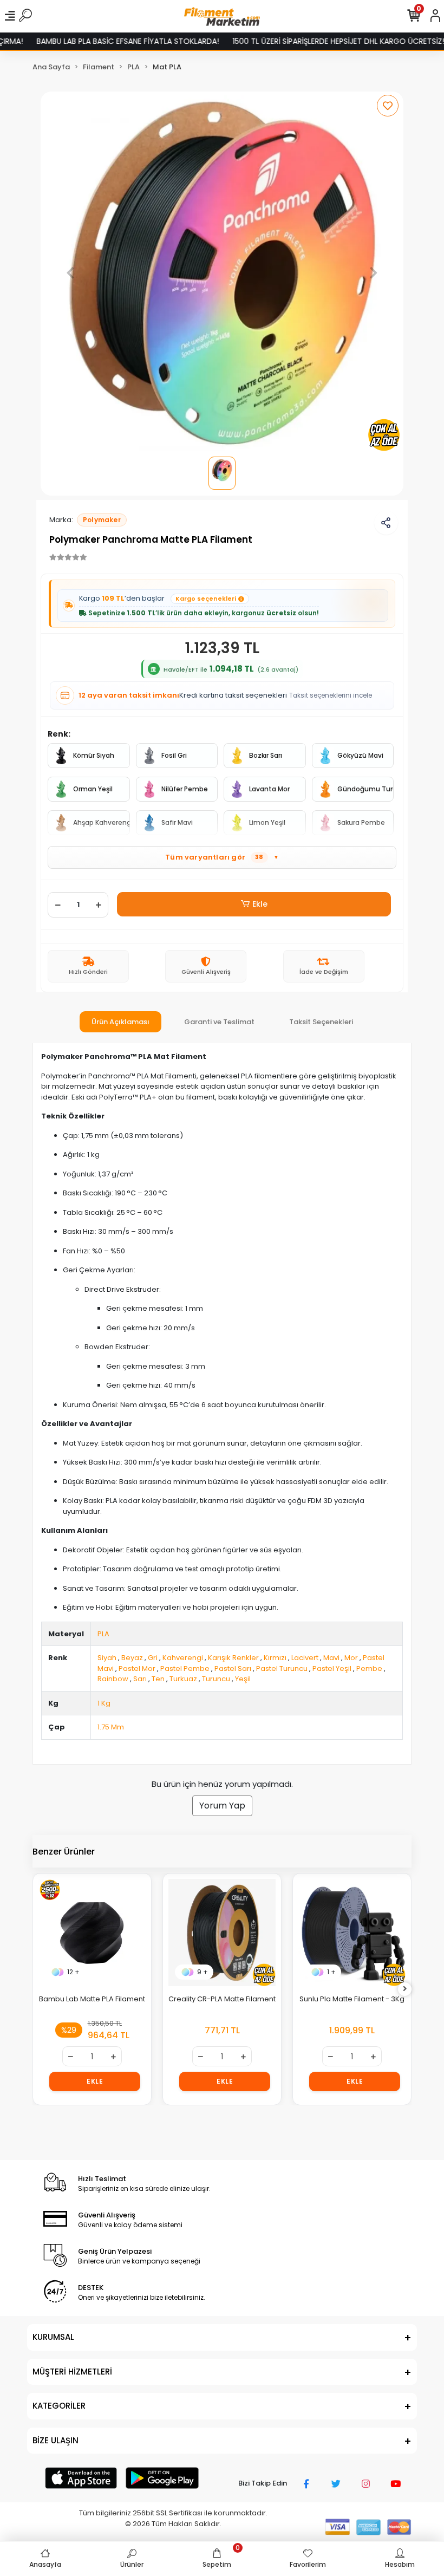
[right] (405, 1989)
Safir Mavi (177, 822)
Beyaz (132, 1658)
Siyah (107, 1658)
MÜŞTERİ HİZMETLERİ (72, 2372)
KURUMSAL (53, 2337)
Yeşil (243, 1679)
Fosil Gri (174, 755)
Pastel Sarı (233, 1668)
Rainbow (113, 1679)
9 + (203, 1972)
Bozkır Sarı (266, 755)
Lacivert (305, 1658)
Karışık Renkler (233, 1658)
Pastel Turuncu (282, 1668)
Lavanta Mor (269, 789)
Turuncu (216, 1679)
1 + (331, 1972)
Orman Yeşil (93, 789)
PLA (103, 1634)
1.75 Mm (111, 1727)
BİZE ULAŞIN (56, 2440)
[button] (71, 273)
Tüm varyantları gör (222, 857)
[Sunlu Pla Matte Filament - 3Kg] (352, 1933)
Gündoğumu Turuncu (366, 789)
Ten (158, 1679)
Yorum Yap (222, 1806)
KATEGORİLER (59, 2406)
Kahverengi (183, 1658)
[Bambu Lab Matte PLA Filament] (92, 1933)
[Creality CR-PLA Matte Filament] (222, 1933)
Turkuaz (183, 1679)
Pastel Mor (137, 1668)
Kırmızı (275, 1658)
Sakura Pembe (361, 822)
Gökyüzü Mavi (360, 755)
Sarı (140, 1679)
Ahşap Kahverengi (102, 822)
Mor (351, 1658)
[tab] (120, 1022)
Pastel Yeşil (332, 1668)
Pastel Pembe (185, 1668)
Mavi (331, 1658)
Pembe (369, 1668)
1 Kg (104, 1703)
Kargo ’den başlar (158, 598)
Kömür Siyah (94, 755)
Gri (153, 1658)
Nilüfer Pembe (185, 789)
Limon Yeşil (267, 822)
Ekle (260, 904)
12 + (73, 1972)
